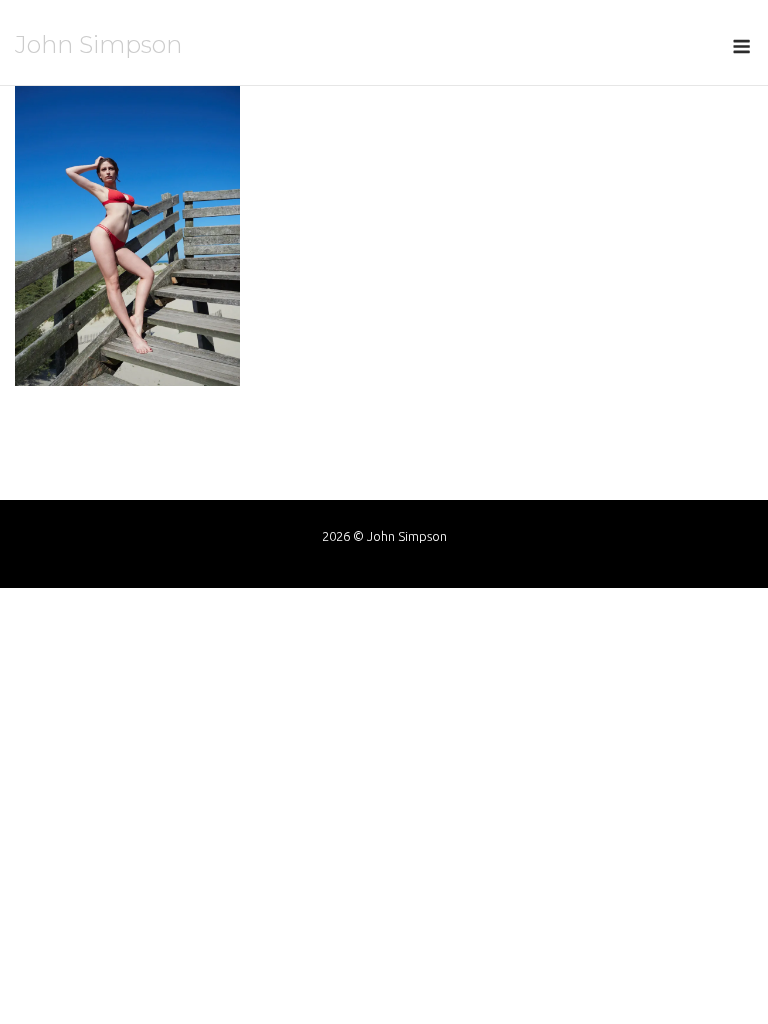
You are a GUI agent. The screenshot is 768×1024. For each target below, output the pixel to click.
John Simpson (98, 44)
